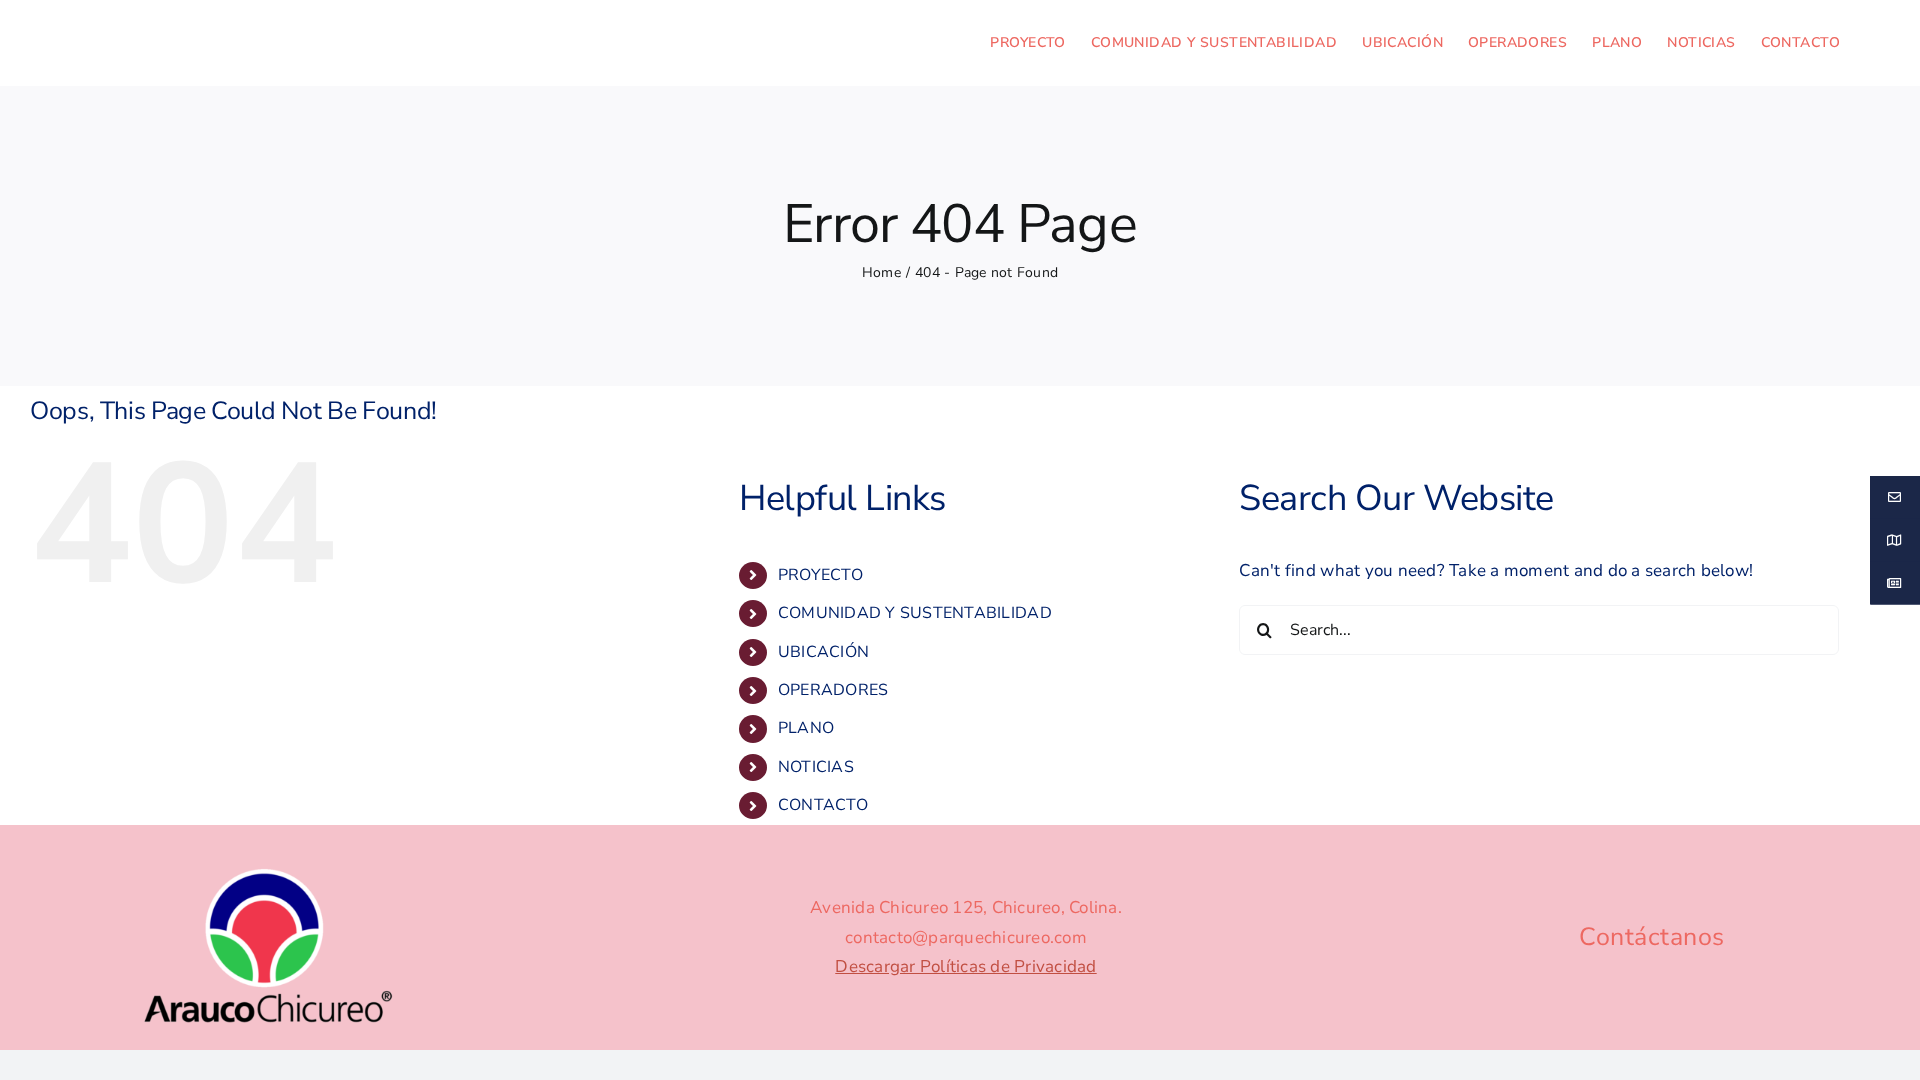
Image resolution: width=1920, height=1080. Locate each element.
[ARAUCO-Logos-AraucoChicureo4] (268, 871)
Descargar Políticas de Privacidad (965, 966)
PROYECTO (820, 575)
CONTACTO (823, 805)
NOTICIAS (816, 767)
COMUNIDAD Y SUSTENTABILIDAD (915, 613)
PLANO (806, 728)
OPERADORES (833, 690)
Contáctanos (1652, 937)
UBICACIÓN (823, 652)
